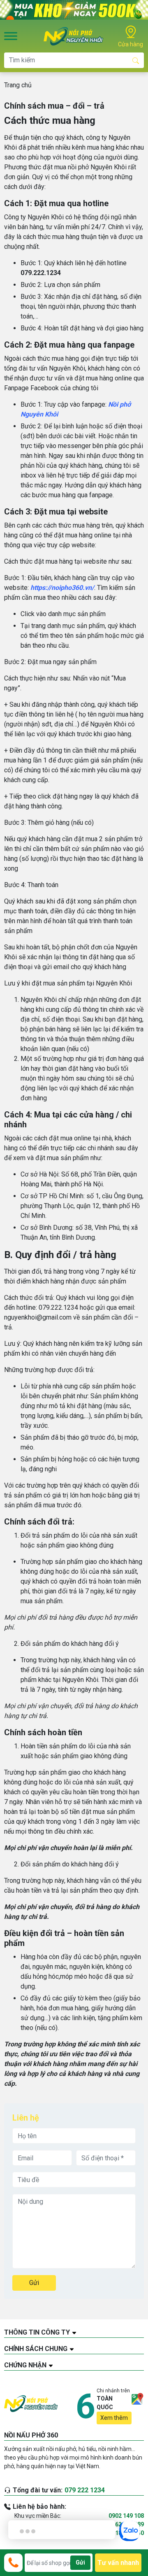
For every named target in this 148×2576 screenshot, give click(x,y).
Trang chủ (18, 85)
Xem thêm (114, 2418)
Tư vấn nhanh (118, 2563)
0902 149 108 (126, 2516)
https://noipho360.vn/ (62, 588)
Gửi (34, 2283)
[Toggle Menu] (11, 36)
